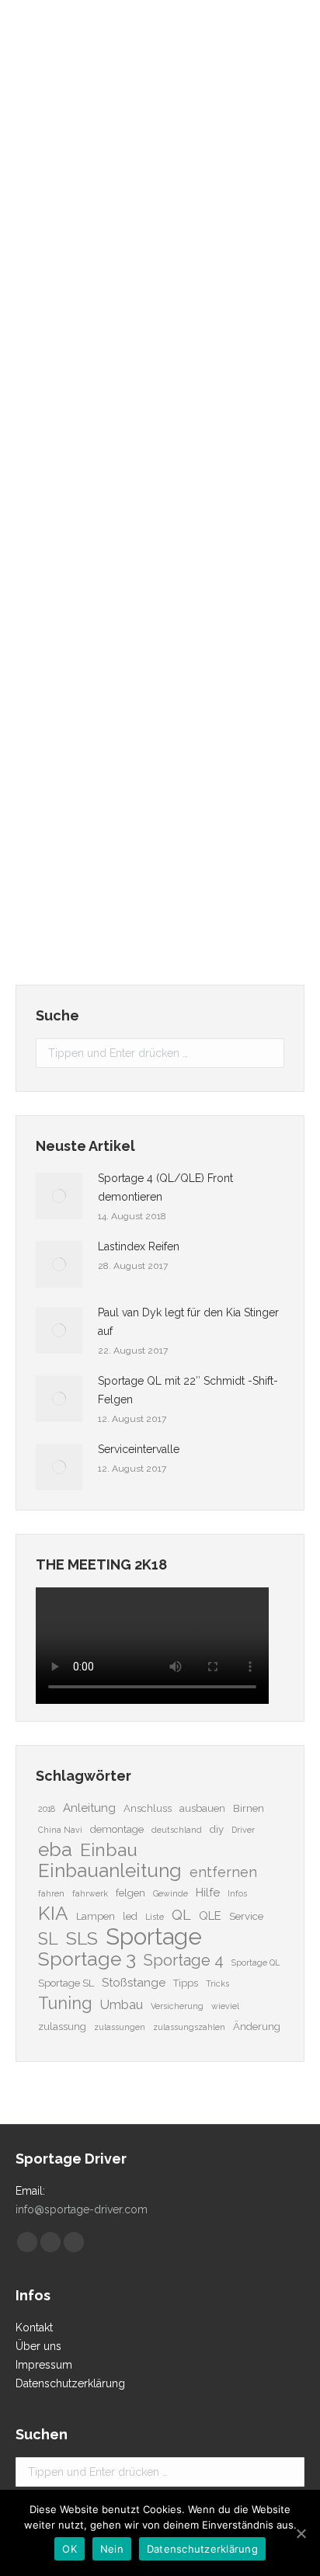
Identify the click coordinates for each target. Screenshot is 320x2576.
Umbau (122, 2004)
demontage (117, 1829)
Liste (155, 1917)
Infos (237, 1893)
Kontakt (34, 2327)
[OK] (301, 2533)
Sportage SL (66, 1983)
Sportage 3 (87, 1959)
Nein (112, 2549)
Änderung (257, 2027)
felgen (130, 1893)
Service (246, 1916)
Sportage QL (256, 1962)
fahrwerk (90, 1893)
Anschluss (148, 1808)
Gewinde (170, 1893)
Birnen (249, 1808)
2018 (47, 1809)
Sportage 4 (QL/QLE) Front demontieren (165, 1187)
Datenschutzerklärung (70, 2383)
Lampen (96, 1916)
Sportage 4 (184, 1960)
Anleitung (89, 1808)
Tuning (65, 2004)
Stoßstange (134, 1983)
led (130, 1916)
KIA (53, 1914)
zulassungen (120, 2027)
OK (70, 2549)
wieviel (225, 2006)
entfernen (223, 1872)
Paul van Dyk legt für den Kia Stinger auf (188, 1322)
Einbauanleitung (110, 1871)
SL (48, 1939)
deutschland (177, 1830)
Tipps (186, 1983)
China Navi (60, 1830)
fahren (51, 1893)
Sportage (154, 1937)
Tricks (217, 1983)
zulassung (62, 2027)
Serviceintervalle (96, 248)
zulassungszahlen (189, 2027)
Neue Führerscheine (105, 700)
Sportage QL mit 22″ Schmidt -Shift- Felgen (188, 1390)
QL (181, 1915)
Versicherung (177, 2006)
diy (217, 1829)
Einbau (109, 1850)
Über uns (38, 2346)
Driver (243, 1830)
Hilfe (208, 1893)
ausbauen (202, 1808)
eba (55, 1850)
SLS (82, 1938)
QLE (210, 1916)
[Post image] (59, 1196)
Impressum (44, 2365)
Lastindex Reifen (139, 1246)
